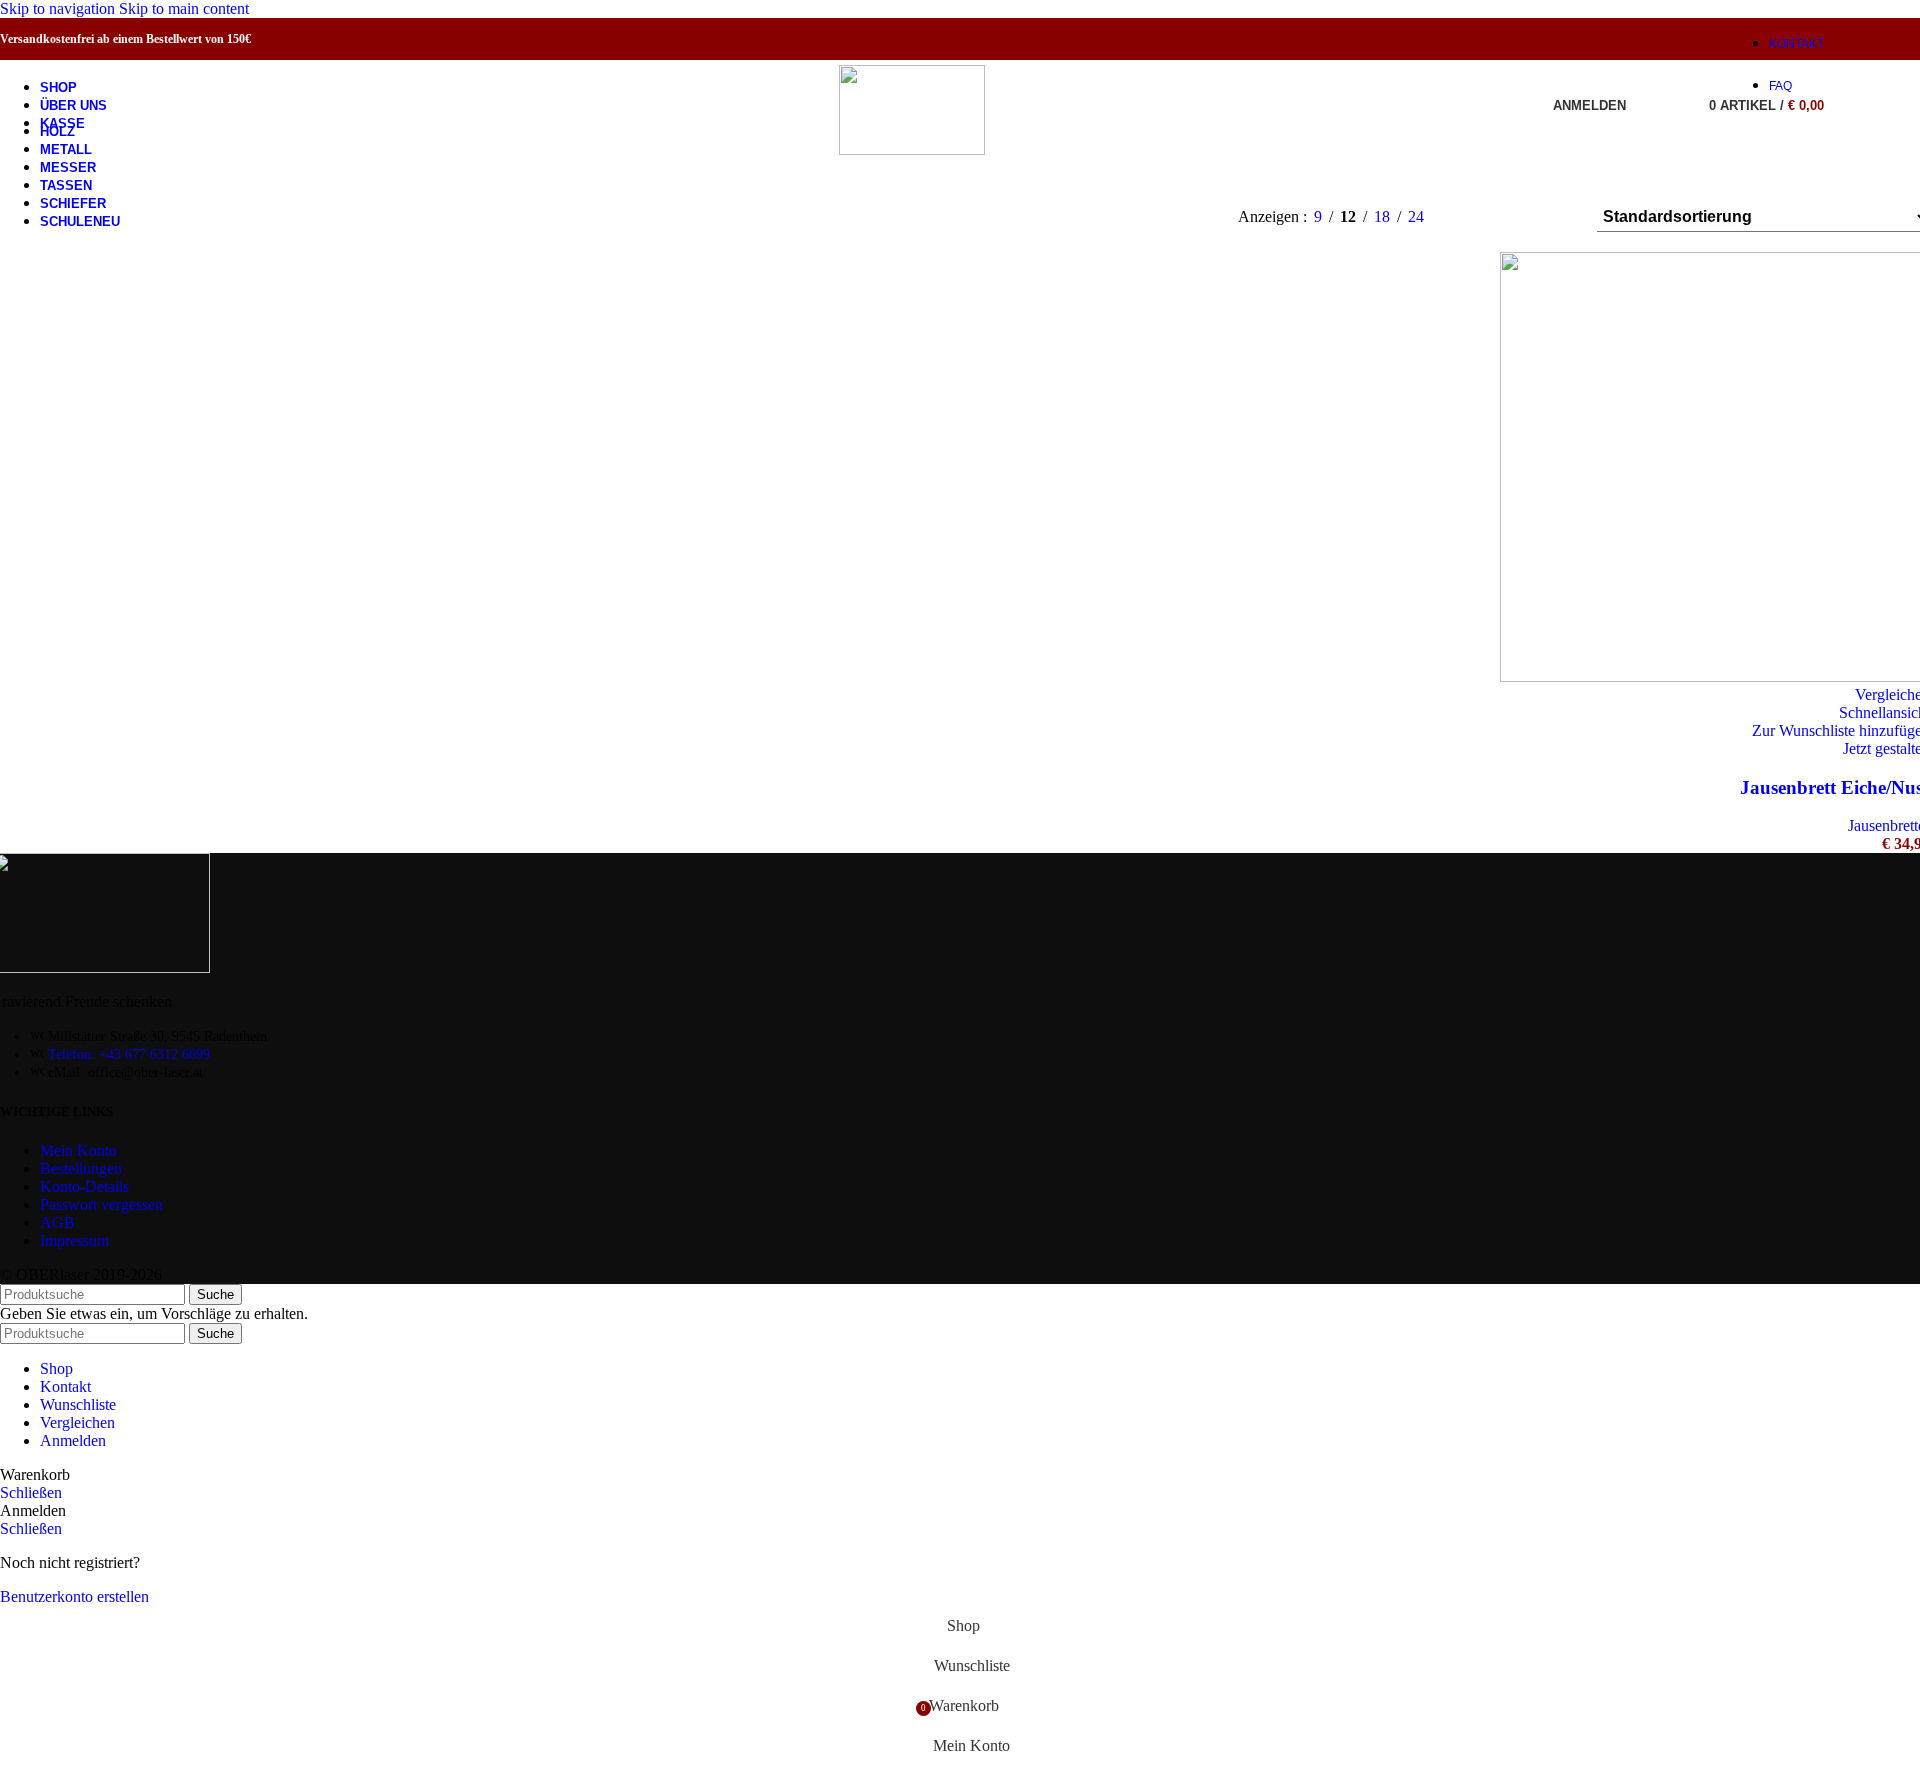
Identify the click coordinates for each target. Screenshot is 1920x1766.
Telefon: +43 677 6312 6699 (129, 1054)
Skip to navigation (59, 8)
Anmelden (73, 1440)
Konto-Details (84, 1186)
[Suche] (1646, 105)
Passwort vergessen (101, 1204)
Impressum (74, 1240)
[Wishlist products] (1674, 105)
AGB (57, 1222)
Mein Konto (78, 1150)
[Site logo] (912, 149)
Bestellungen (81, 1168)
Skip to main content (184, 8)
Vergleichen (77, 1422)
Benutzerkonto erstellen (74, 1596)
